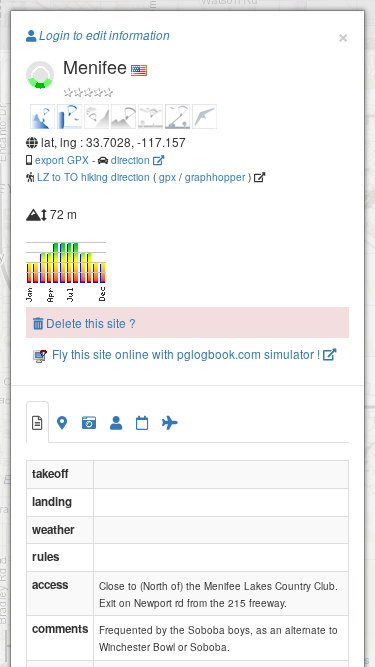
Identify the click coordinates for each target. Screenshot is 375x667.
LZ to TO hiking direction (92, 176)
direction (132, 159)
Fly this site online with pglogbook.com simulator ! (186, 353)
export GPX (62, 159)
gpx (167, 176)
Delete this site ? (89, 322)
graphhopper (215, 176)
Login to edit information (103, 35)
